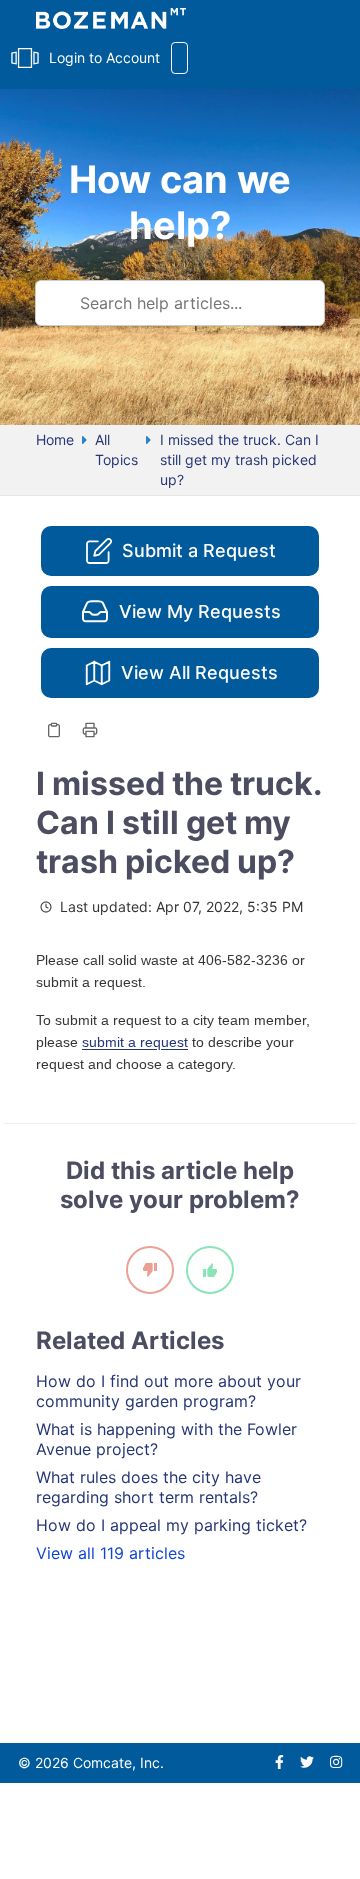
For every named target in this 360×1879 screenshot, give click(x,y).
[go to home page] (111, 21)
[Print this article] (90, 730)
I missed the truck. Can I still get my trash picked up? (239, 459)
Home (55, 439)
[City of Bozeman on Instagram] (336, 1763)
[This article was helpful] (210, 1270)
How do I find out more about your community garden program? (168, 1391)
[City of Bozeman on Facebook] (279, 1763)
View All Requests (199, 672)
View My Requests (200, 611)
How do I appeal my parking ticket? (171, 1525)
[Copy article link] (54, 730)
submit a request (135, 1042)
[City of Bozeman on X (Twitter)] (307, 1763)
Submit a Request (199, 550)
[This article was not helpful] (150, 1270)
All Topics (116, 449)
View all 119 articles (110, 1553)
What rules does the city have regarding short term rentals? (148, 1487)
